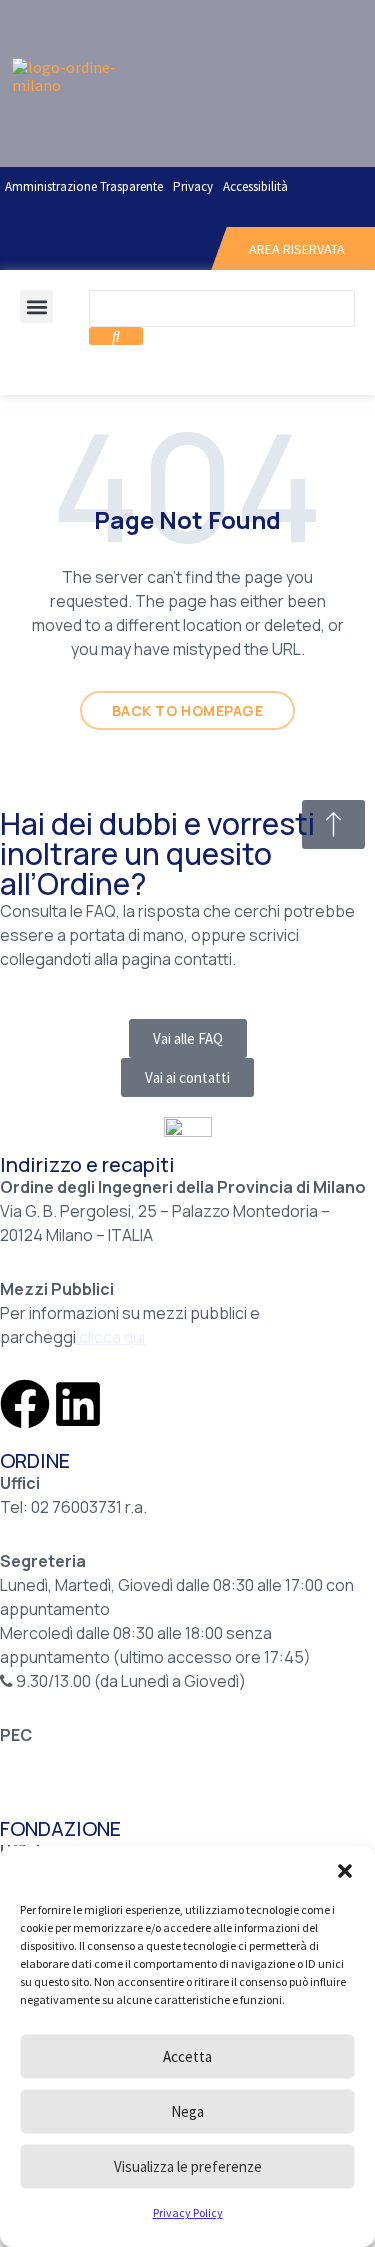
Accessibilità (255, 186)
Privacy (193, 186)
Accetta (187, 2056)
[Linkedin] (78, 1404)
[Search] (116, 336)
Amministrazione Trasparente (84, 186)
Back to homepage (188, 710)
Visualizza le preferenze (188, 2166)
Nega (187, 2111)
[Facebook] (25, 1404)
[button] (345, 1871)
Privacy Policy (188, 2212)
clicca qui (112, 1337)
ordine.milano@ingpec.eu (93, 1759)
